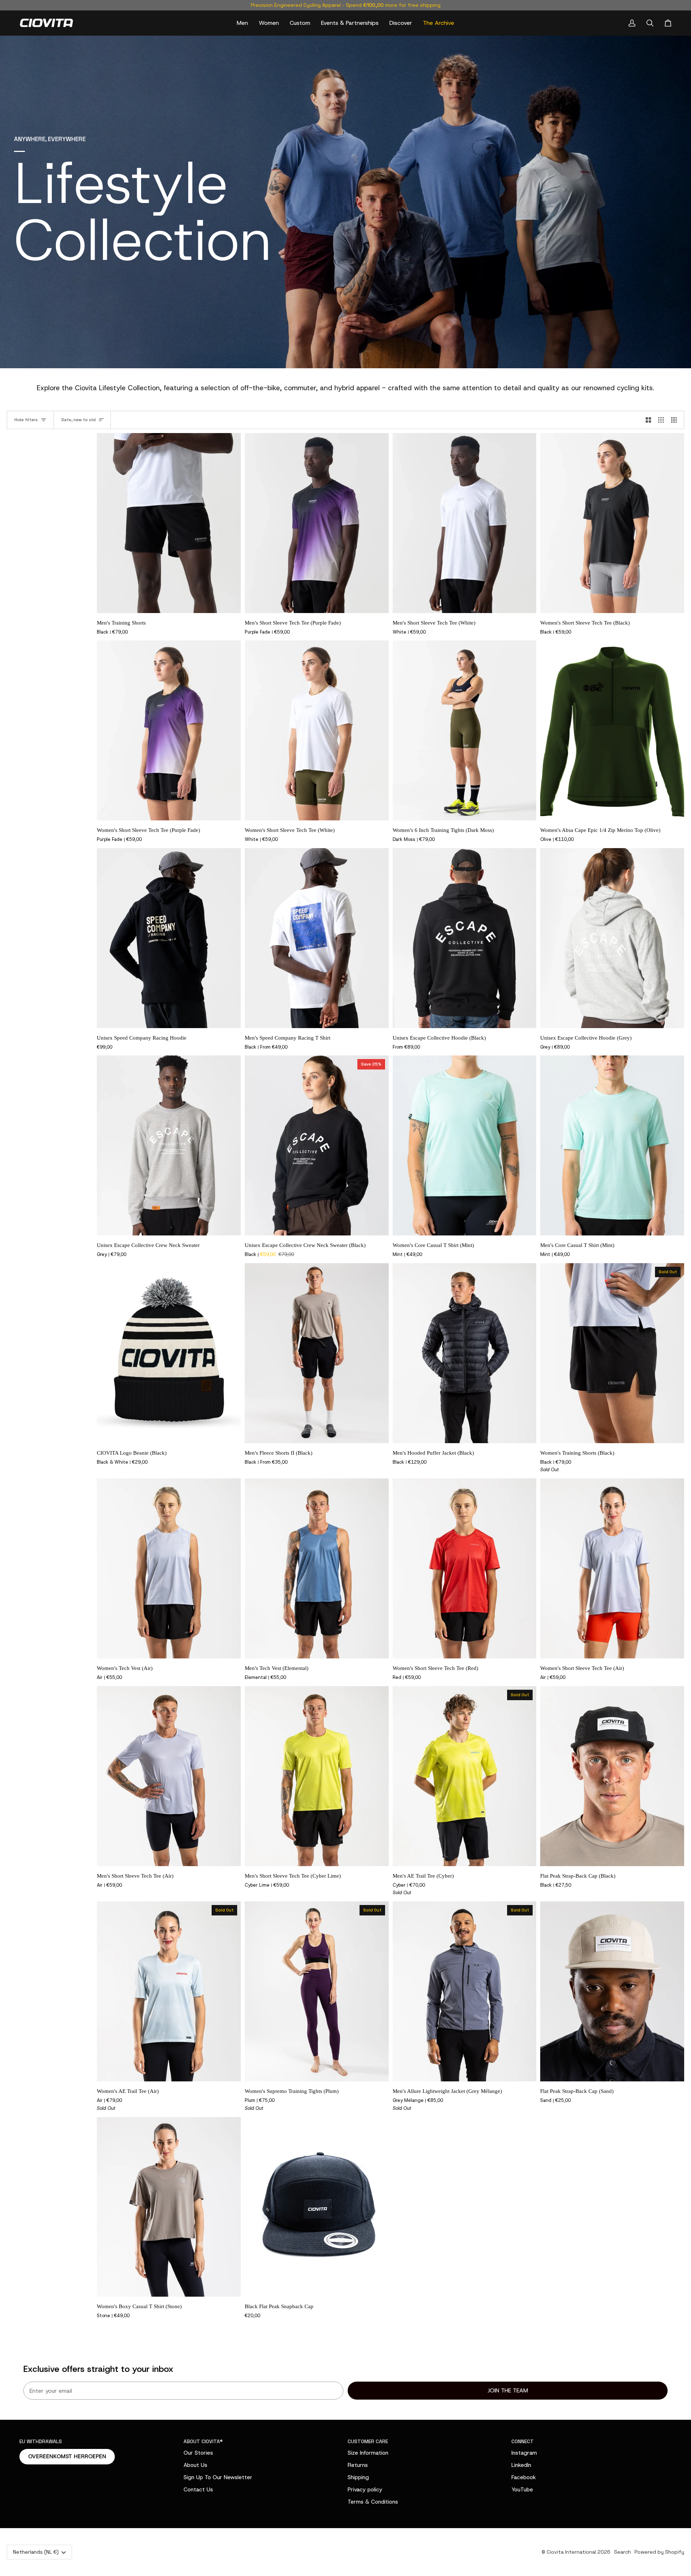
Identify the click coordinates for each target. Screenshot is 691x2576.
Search (622, 2552)
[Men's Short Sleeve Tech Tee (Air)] (169, 1776)
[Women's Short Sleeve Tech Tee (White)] (317, 730)
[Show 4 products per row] (676, 420)
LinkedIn (521, 2465)
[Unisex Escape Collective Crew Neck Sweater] (169, 1145)
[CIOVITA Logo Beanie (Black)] (169, 1353)
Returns (358, 2465)
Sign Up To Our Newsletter (218, 2477)
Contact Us (198, 2489)
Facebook (524, 2477)
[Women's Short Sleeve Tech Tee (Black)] (612, 523)
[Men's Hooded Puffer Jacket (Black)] (465, 1353)
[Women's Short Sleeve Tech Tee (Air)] (612, 1568)
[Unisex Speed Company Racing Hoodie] (169, 938)
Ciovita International (571, 2552)
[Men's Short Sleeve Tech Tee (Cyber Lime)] (317, 1776)
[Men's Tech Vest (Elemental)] (317, 1568)
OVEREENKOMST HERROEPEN (67, 2456)
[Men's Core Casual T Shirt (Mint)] (612, 1145)
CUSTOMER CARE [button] (368, 2441)
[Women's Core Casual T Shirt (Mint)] (465, 1145)
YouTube (522, 2489)
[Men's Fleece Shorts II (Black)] (317, 1353)
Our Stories (198, 2453)
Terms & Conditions (373, 2502)
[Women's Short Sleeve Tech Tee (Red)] (465, 1568)
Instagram (524, 2453)
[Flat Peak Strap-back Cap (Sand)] (612, 1991)
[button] (242, 23)
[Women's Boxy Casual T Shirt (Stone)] (169, 2207)
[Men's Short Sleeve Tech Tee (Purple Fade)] (317, 523)
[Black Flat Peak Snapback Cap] (317, 2207)
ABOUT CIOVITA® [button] (203, 2441)
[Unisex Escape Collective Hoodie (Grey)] (612, 938)
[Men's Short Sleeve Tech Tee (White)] (465, 523)
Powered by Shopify (659, 2552)
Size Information (368, 2453)
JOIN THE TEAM (508, 2390)
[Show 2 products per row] (648, 420)
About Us (195, 2465)
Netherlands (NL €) (36, 2552)
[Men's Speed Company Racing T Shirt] (317, 938)
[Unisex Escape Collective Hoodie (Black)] (465, 938)
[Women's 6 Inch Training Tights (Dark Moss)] (465, 730)
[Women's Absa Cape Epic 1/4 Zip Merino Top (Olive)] (612, 730)
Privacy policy (365, 2489)
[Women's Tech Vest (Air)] (169, 1568)
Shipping (358, 2477)
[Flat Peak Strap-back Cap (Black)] (612, 1776)
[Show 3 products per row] (661, 420)
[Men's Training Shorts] (169, 523)
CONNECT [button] (523, 2441)
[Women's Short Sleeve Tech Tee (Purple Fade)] (169, 730)
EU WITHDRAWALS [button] (41, 2441)
